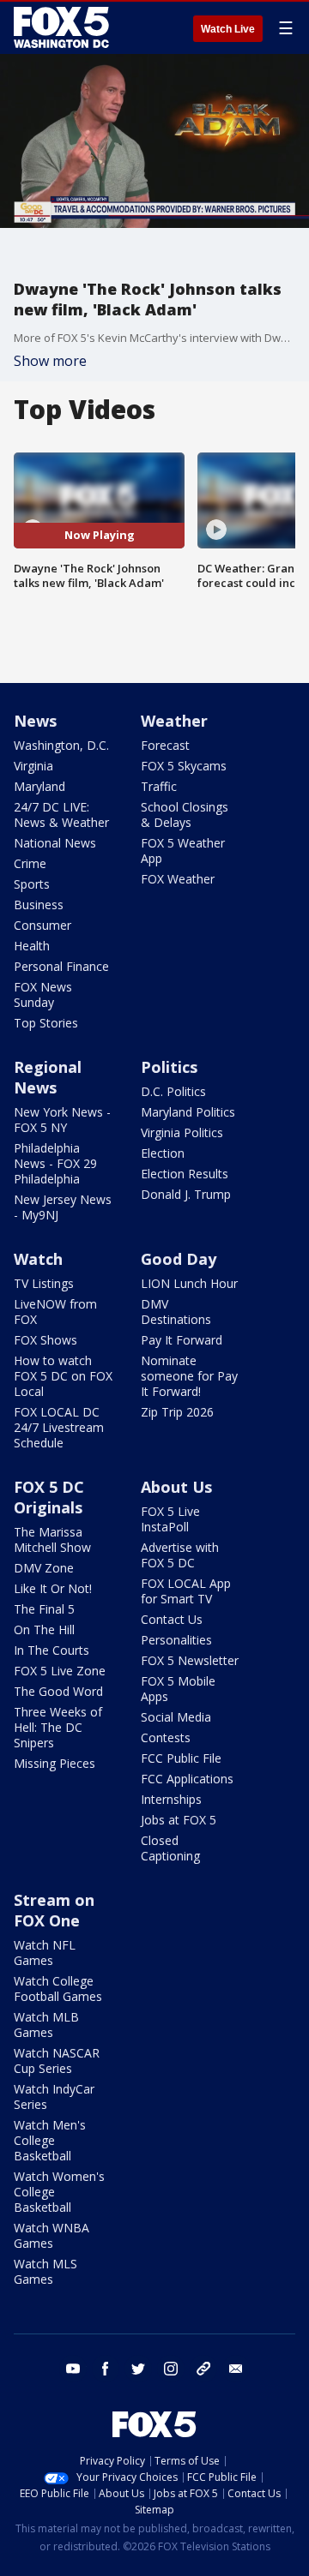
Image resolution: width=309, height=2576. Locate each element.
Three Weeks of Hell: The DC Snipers (58, 1727)
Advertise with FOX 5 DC (180, 1555)
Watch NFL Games (45, 1953)
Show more (50, 361)
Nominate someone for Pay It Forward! (189, 1376)
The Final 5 (44, 1609)
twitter (138, 2369)
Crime (30, 863)
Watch (38, 1259)
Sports (32, 884)
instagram (171, 2369)
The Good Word (58, 1691)
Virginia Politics (182, 1132)
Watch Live (228, 29)
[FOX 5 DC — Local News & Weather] (64, 27)
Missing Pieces (55, 1763)
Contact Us (172, 1619)
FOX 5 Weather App (183, 851)
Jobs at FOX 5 (179, 1820)
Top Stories (46, 1023)
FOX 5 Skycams (184, 766)
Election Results (185, 1174)
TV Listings (44, 1283)
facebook (106, 2369)
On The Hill (44, 1629)
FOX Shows (45, 1340)
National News (55, 843)
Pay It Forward (182, 1340)
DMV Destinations (176, 1312)
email (236, 2369)
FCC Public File (181, 1758)
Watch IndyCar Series (54, 2097)
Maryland (39, 786)
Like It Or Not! (53, 1588)
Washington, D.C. (61, 745)
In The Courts (51, 1650)
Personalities (176, 1640)
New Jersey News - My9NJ (63, 1207)
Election (163, 1153)
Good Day (179, 1259)
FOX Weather (178, 879)
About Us (176, 1487)
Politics (169, 1067)
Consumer (42, 925)
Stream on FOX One (54, 1910)
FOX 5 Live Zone (60, 1671)
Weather (174, 721)
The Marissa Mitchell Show (52, 1540)
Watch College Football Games (58, 1989)
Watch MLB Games (46, 2025)
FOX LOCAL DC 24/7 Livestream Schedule (59, 1427)
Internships (171, 1799)
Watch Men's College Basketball (50, 2140)
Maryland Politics (188, 1112)
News (35, 721)
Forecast (165, 745)
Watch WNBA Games (51, 2235)
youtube (73, 2369)
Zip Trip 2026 (177, 1412)
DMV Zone (44, 1568)
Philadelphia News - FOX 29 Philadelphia (55, 1163)
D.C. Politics (173, 1091)
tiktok (203, 2369)
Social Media (176, 1717)
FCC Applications (187, 1779)
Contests (166, 1737)
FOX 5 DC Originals (49, 1497)
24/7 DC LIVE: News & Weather (61, 815)
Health (32, 946)
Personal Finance (61, 966)
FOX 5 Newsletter (190, 1660)
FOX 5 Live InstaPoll (170, 1519)
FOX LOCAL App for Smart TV (186, 1591)
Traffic (159, 786)
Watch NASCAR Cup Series (57, 2061)
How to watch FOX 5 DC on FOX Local (63, 1376)
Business (39, 905)
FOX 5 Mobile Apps (178, 1689)
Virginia (33, 766)
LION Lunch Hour (189, 1283)
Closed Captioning (170, 1848)
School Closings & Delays (185, 815)
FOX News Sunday (43, 994)
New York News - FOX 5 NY (62, 1120)
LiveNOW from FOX (55, 1312)
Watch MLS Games (45, 2271)
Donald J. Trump (186, 1194)
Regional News (48, 1077)
